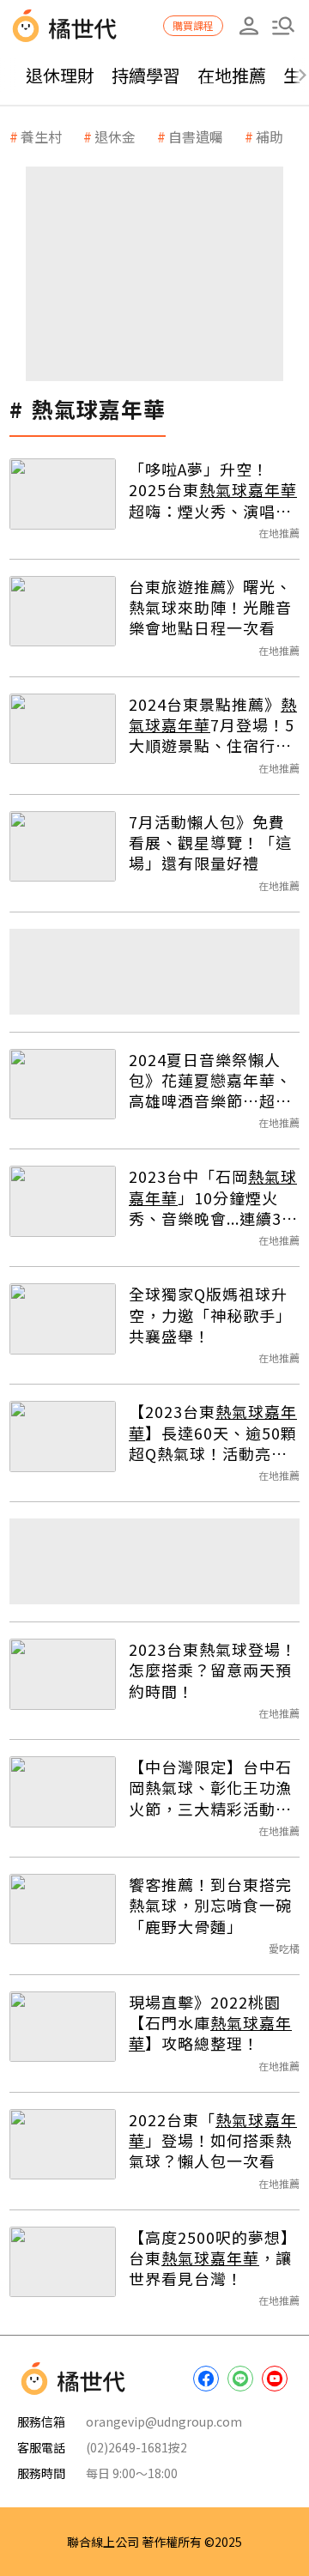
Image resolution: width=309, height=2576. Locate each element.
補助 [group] (270, 136)
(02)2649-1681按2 (136, 2447)
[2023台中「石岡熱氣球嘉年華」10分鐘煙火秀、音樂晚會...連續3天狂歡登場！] (63, 1201)
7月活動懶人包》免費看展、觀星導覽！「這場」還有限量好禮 (210, 843)
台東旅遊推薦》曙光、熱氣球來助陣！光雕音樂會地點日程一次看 (210, 607)
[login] (249, 26)
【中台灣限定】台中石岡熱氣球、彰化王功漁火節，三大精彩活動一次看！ (210, 1788)
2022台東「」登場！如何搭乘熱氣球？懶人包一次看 (213, 2140)
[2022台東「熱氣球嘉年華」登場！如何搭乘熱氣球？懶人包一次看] (63, 2145)
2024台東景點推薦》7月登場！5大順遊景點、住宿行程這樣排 (213, 725)
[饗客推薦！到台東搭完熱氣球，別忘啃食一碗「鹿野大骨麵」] (63, 1909)
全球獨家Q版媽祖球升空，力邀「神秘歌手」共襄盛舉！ (210, 1315)
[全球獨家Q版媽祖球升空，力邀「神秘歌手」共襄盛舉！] (63, 1319)
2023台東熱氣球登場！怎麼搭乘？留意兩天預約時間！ (213, 1670)
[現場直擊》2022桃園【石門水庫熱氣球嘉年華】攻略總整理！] (63, 2027)
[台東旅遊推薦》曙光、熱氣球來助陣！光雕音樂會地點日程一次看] (63, 612)
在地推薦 (232, 75)
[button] (283, 26)
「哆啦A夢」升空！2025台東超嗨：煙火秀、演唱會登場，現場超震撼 (213, 490)
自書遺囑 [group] (196, 136)
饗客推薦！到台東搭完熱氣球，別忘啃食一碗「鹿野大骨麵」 (210, 1905)
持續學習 (146, 75)
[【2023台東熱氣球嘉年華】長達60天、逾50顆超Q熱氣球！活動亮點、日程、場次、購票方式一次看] (63, 1436)
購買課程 (193, 25)
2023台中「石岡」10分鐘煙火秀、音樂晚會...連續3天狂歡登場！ (213, 1197)
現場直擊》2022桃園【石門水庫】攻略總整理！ (210, 2023)
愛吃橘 (284, 1948)
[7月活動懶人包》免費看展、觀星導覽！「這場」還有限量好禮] (63, 847)
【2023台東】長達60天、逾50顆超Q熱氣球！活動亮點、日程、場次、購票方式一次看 (213, 1432)
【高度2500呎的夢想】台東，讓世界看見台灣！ (213, 2258)
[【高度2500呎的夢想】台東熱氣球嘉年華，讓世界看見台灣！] (63, 2262)
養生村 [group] (41, 136)
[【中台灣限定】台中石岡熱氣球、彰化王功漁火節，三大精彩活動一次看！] (63, 1792)
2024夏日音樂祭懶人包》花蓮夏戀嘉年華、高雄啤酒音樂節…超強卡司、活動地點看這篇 (210, 1080)
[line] (240, 2379)
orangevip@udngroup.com (164, 2421)
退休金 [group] (115, 136)
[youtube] (275, 2379)
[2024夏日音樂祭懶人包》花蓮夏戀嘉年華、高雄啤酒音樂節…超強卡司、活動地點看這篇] (63, 1085)
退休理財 (60, 75)
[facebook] (206, 2379)
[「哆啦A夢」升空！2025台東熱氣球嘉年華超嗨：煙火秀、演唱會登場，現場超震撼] (63, 494)
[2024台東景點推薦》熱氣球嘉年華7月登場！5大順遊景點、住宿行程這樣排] (63, 729)
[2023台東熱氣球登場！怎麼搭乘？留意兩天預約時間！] (63, 1674)
